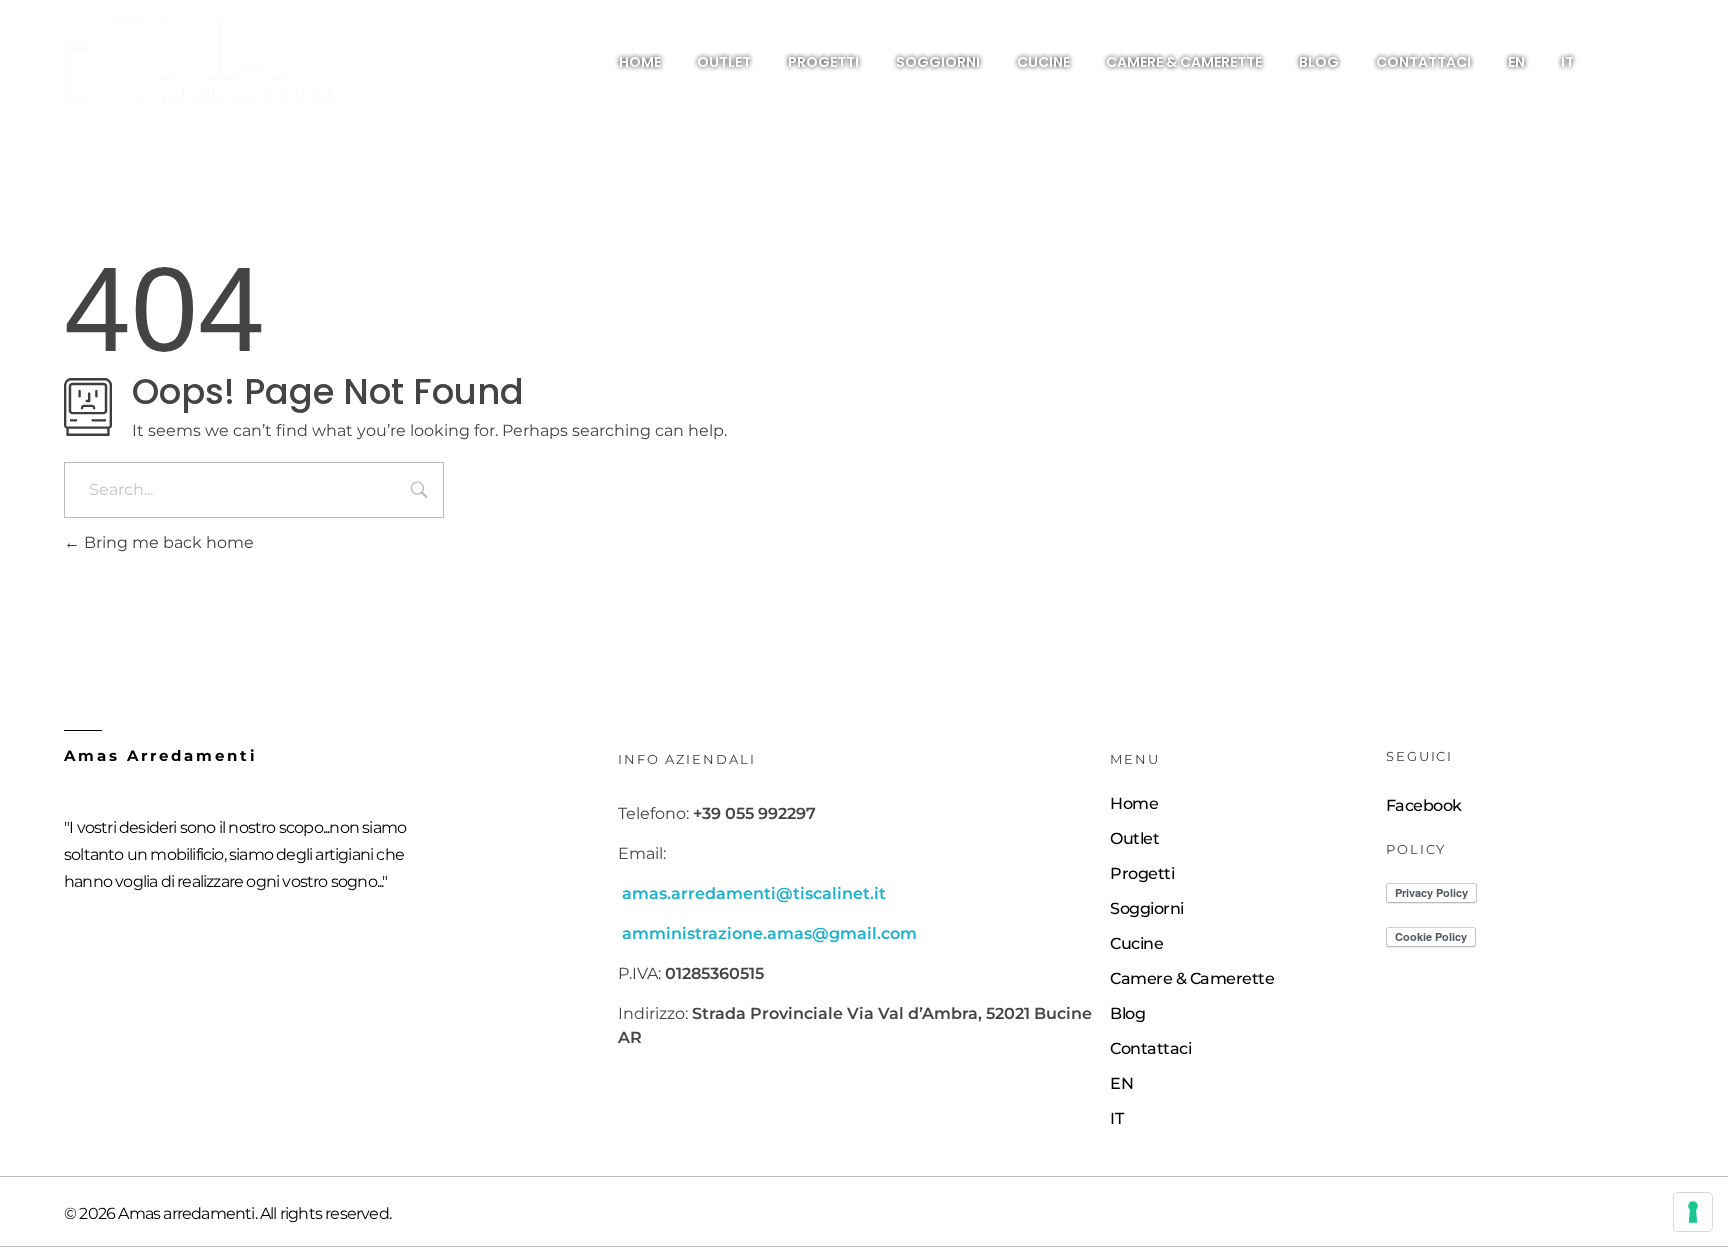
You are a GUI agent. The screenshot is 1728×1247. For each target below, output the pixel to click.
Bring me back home (167, 542)
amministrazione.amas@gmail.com (769, 933)
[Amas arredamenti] (200, 60)
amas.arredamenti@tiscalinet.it (754, 893)
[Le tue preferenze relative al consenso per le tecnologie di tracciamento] (1693, 1212)
